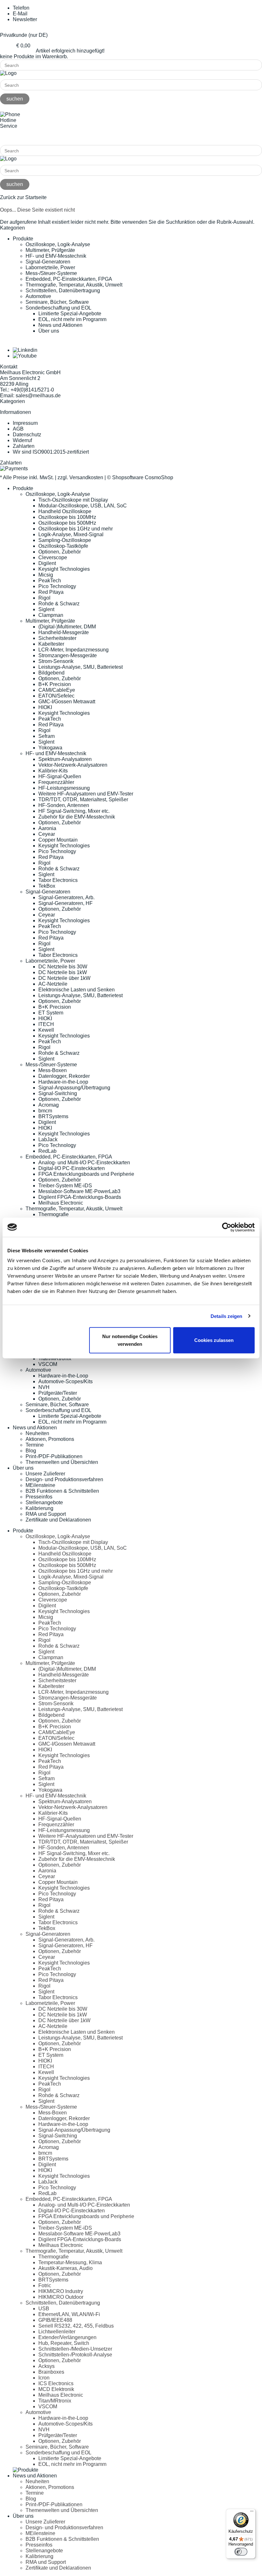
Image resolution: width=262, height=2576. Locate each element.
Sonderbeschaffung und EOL (58, 308)
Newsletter (25, 19)
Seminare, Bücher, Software (57, 302)
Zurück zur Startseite (23, 197)
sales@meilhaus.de (38, 396)
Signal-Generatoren (48, 262)
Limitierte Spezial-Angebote (70, 314)
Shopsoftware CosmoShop (143, 477)
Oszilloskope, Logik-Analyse (58, 244)
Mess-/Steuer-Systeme (51, 273)
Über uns (49, 331)
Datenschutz (27, 435)
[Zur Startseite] (8, 73)
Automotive (38, 296)
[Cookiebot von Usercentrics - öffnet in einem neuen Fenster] (227, 1227)
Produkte (23, 239)
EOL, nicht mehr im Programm (72, 319)
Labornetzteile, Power (50, 267)
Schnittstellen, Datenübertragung (63, 291)
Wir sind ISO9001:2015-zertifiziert (51, 452)
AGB (18, 429)
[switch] (241, 2552)
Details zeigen (226, 1316)
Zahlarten (24, 446)
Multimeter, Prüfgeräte (50, 250)
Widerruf (22, 440)
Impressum (25, 423)
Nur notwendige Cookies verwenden (130, 1340)
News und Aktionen (60, 325)
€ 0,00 (23, 46)
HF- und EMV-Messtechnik (56, 256)
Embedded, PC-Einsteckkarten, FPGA (69, 279)
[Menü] (252, 2513)
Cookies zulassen (214, 1340)
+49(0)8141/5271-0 (22, 137)
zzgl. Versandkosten (80, 477)
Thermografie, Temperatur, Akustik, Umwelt (74, 285)
